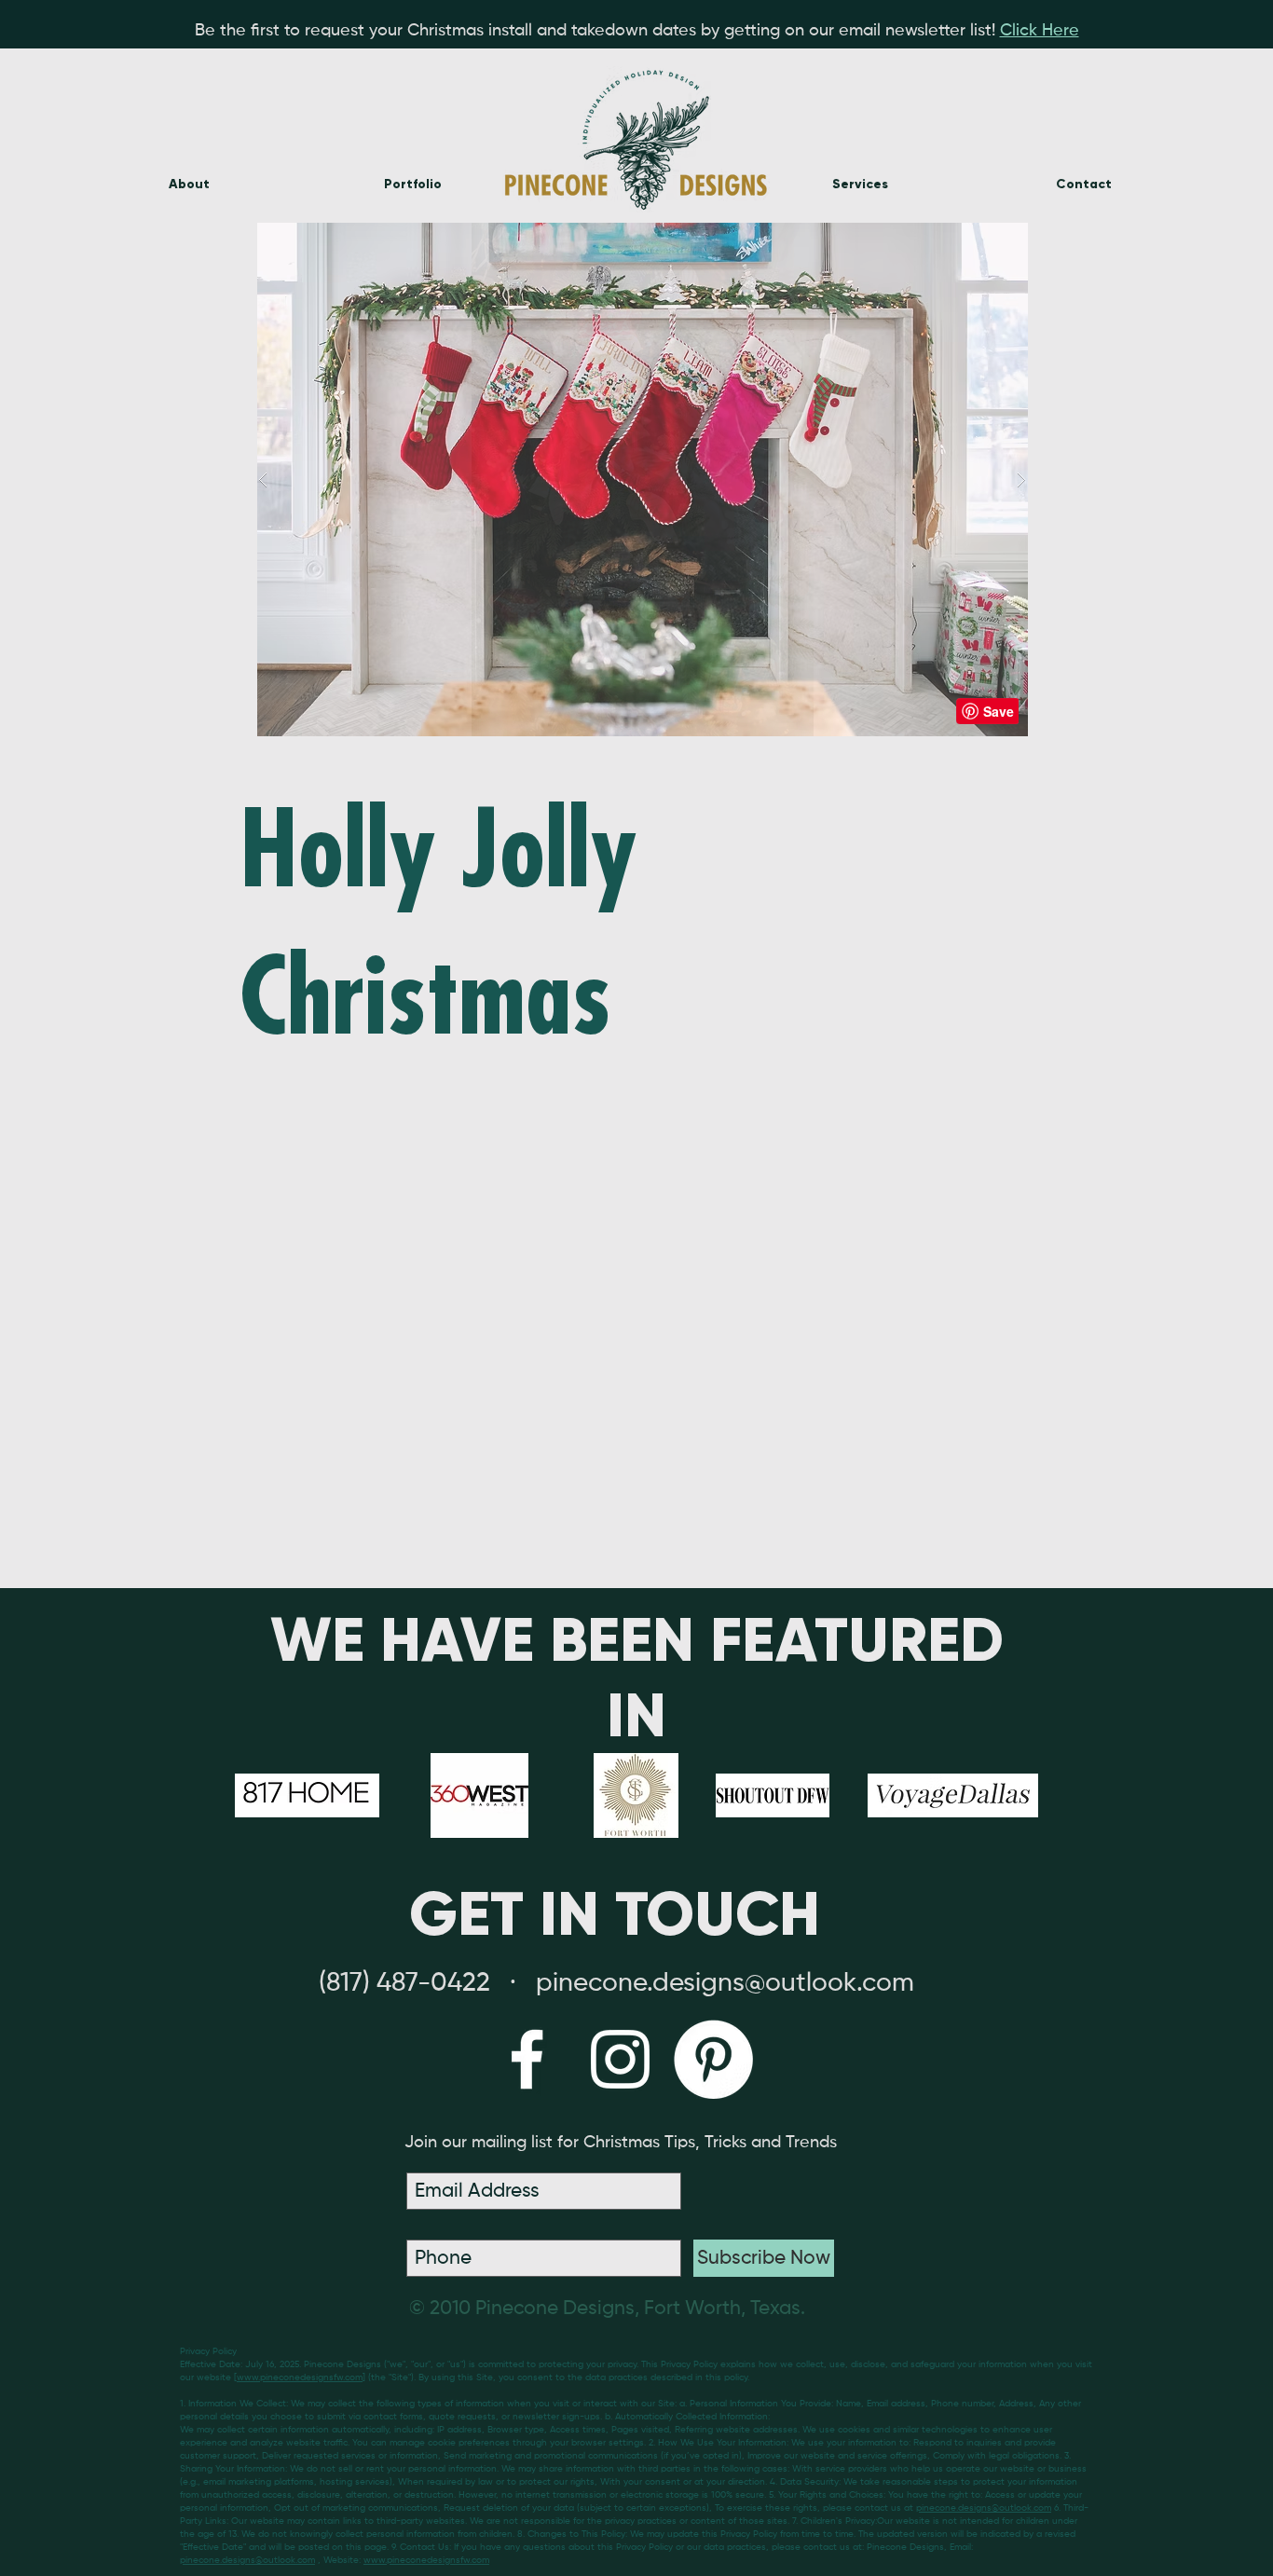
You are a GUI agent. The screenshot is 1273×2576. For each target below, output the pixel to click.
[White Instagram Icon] (620, 2059)
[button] (642, 480)
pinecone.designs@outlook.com (984, 2508)
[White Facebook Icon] (527, 2059)
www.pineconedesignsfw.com (300, 2377)
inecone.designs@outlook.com (733, 1983)
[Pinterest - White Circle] (713, 2059)
